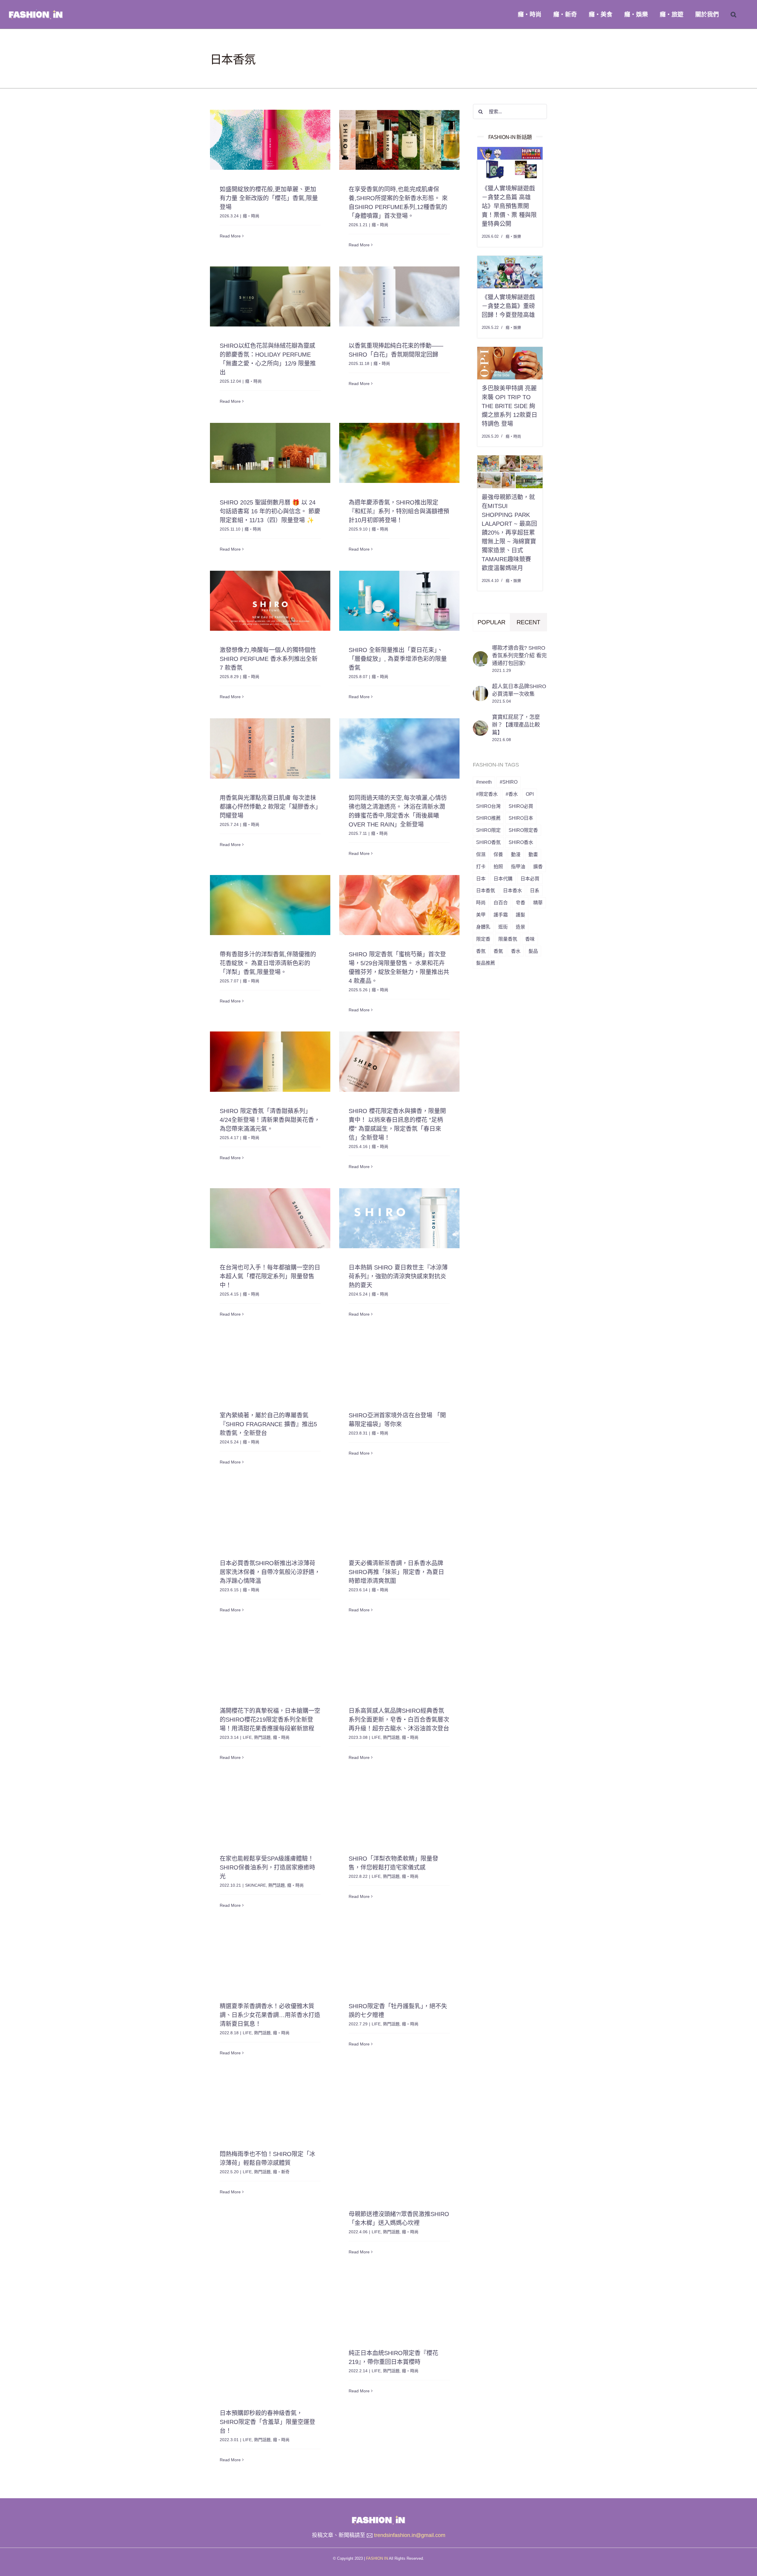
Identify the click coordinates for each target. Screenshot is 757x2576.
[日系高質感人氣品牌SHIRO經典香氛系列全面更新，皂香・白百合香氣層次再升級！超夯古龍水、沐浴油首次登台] (399, 1661)
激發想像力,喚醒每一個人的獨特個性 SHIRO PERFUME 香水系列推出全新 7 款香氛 (269, 659)
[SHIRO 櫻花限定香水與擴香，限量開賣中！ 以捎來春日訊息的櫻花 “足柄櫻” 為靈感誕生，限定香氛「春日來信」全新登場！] (399, 1061)
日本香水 (512, 890)
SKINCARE (255, 1885)
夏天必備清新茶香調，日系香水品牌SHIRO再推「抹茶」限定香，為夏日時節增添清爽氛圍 (396, 1572)
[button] (733, 14)
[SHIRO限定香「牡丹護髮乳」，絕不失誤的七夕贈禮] (399, 1957)
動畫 (533, 854)
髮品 (533, 951)
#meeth (484, 782)
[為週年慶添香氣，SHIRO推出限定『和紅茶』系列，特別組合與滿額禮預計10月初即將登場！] (399, 453)
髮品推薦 (486, 963)
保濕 (481, 854)
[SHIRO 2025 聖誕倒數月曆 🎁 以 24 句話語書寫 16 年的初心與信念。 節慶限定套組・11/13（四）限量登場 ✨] (270, 453)
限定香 (483, 939)
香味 (530, 939)
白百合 (501, 903)
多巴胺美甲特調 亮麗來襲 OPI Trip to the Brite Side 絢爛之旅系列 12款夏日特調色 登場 (509, 406)
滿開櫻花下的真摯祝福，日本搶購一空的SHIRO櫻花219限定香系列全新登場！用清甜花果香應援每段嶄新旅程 (270, 1720)
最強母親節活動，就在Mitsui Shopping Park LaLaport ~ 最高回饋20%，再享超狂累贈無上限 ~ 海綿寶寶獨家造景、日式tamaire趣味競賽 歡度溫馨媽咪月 (509, 533)
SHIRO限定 (488, 830)
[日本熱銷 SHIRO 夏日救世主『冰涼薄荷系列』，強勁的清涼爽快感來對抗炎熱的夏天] (399, 1218)
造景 (520, 927)
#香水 (512, 794)
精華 (538, 903)
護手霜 (501, 915)
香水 (516, 951)
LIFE (247, 1737)
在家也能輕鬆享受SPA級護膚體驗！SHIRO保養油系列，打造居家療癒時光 (267, 1867)
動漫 (516, 854)
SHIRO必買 (521, 806)
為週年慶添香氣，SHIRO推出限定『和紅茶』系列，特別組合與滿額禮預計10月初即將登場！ (399, 511)
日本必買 (530, 879)
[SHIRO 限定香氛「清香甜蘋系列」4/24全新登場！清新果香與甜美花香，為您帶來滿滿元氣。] (270, 1061)
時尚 (481, 903)
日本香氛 (486, 890)
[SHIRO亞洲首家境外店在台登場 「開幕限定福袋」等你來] (399, 1366)
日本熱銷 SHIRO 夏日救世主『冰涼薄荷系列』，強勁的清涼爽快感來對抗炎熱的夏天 (398, 1276)
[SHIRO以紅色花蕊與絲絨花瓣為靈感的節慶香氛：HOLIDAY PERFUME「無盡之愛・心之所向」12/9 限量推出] (270, 296)
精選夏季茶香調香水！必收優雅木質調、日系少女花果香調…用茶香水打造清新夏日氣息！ (270, 2015)
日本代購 (503, 879)
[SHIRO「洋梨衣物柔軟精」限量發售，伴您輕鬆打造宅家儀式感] (399, 1809)
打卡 (481, 866)
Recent (528, 622)
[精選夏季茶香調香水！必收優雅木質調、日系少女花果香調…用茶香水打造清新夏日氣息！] (270, 1957)
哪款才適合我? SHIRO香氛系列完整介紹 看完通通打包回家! (519, 656)
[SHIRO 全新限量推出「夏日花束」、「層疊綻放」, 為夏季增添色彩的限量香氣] (399, 601)
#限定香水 (487, 794)
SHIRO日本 (521, 818)
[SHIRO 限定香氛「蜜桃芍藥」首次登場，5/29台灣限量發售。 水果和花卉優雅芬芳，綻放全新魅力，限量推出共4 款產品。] (399, 905)
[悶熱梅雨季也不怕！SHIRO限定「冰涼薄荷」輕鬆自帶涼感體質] (270, 2104)
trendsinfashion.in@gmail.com (410, 2535)
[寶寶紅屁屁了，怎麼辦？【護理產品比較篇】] (481, 725)
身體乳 (483, 927)
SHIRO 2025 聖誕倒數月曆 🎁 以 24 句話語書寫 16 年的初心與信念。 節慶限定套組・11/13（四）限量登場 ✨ (270, 511)
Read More (230, 245)
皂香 (520, 903)
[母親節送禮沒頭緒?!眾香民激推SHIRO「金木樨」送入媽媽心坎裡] (399, 2135)
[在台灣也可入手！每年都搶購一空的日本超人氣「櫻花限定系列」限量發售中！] (270, 1218)
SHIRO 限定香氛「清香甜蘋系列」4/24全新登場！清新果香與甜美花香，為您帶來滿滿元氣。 (270, 1120)
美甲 (481, 915)
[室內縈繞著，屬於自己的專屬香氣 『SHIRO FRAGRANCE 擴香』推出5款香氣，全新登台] (270, 1366)
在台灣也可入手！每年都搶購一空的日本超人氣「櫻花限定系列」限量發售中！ (270, 1276)
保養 (498, 854)
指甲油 (518, 866)
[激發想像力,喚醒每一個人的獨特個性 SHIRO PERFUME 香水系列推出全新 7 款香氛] (270, 601)
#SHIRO (509, 782)
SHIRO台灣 (488, 806)
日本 (481, 879)
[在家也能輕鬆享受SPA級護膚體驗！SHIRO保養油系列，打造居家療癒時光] (270, 1809)
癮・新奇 (281, 2172)
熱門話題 (262, 1737)
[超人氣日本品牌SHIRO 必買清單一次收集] (481, 690)
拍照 (498, 866)
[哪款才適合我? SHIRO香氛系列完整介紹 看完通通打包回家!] (481, 656)
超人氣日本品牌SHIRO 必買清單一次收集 (519, 690)
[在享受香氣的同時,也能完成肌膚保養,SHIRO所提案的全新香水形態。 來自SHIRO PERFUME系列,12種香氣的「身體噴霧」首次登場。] (399, 140)
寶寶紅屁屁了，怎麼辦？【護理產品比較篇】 (516, 725)
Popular (491, 622)
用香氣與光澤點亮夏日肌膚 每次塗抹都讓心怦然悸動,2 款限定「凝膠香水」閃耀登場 (269, 807)
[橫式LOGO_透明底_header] (378, 2517)
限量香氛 (508, 939)
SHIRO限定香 (523, 830)
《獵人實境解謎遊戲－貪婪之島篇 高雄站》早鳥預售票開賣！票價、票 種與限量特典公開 (509, 206)
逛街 (503, 927)
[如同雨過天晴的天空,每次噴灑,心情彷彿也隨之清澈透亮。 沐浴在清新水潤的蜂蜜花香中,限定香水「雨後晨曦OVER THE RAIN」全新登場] (399, 748)
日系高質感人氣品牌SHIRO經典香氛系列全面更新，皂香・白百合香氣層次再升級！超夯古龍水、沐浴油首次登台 (399, 1720)
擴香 (538, 866)
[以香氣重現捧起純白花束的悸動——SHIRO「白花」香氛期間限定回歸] (399, 296)
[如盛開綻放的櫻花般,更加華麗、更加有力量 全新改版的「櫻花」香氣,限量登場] (270, 140)
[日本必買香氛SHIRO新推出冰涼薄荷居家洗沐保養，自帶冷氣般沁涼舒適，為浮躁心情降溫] (270, 1514)
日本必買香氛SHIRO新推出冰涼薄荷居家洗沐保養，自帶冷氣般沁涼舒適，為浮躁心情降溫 (270, 1572)
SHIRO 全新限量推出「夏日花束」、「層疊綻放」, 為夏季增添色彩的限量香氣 (398, 659)
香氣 (498, 951)
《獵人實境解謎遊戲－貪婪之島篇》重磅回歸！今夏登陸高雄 (508, 306)
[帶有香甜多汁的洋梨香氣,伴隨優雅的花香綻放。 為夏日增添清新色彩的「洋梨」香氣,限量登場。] (270, 905)
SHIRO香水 (521, 842)
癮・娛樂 (513, 236)
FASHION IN (377, 2558)
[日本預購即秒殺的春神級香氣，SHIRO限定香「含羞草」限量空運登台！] (270, 2334)
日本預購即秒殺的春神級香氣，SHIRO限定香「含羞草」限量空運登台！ (267, 2422)
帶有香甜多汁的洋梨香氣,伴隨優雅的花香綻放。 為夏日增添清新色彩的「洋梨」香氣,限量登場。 (268, 963)
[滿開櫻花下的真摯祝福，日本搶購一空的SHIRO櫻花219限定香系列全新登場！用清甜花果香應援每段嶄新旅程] (270, 1661)
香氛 (481, 951)
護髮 (520, 915)
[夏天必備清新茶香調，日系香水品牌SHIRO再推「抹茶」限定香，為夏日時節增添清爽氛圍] (399, 1514)
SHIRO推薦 (488, 818)
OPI (530, 794)
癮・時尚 (251, 216)
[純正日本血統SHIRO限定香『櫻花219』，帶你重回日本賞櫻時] (399, 2303)
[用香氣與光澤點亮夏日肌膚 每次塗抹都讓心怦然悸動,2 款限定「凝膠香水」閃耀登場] (270, 748)
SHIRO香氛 (488, 842)
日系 (535, 890)
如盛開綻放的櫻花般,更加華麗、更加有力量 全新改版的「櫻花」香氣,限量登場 (269, 198)
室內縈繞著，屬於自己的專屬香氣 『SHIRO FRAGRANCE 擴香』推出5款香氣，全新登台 (268, 1424)
